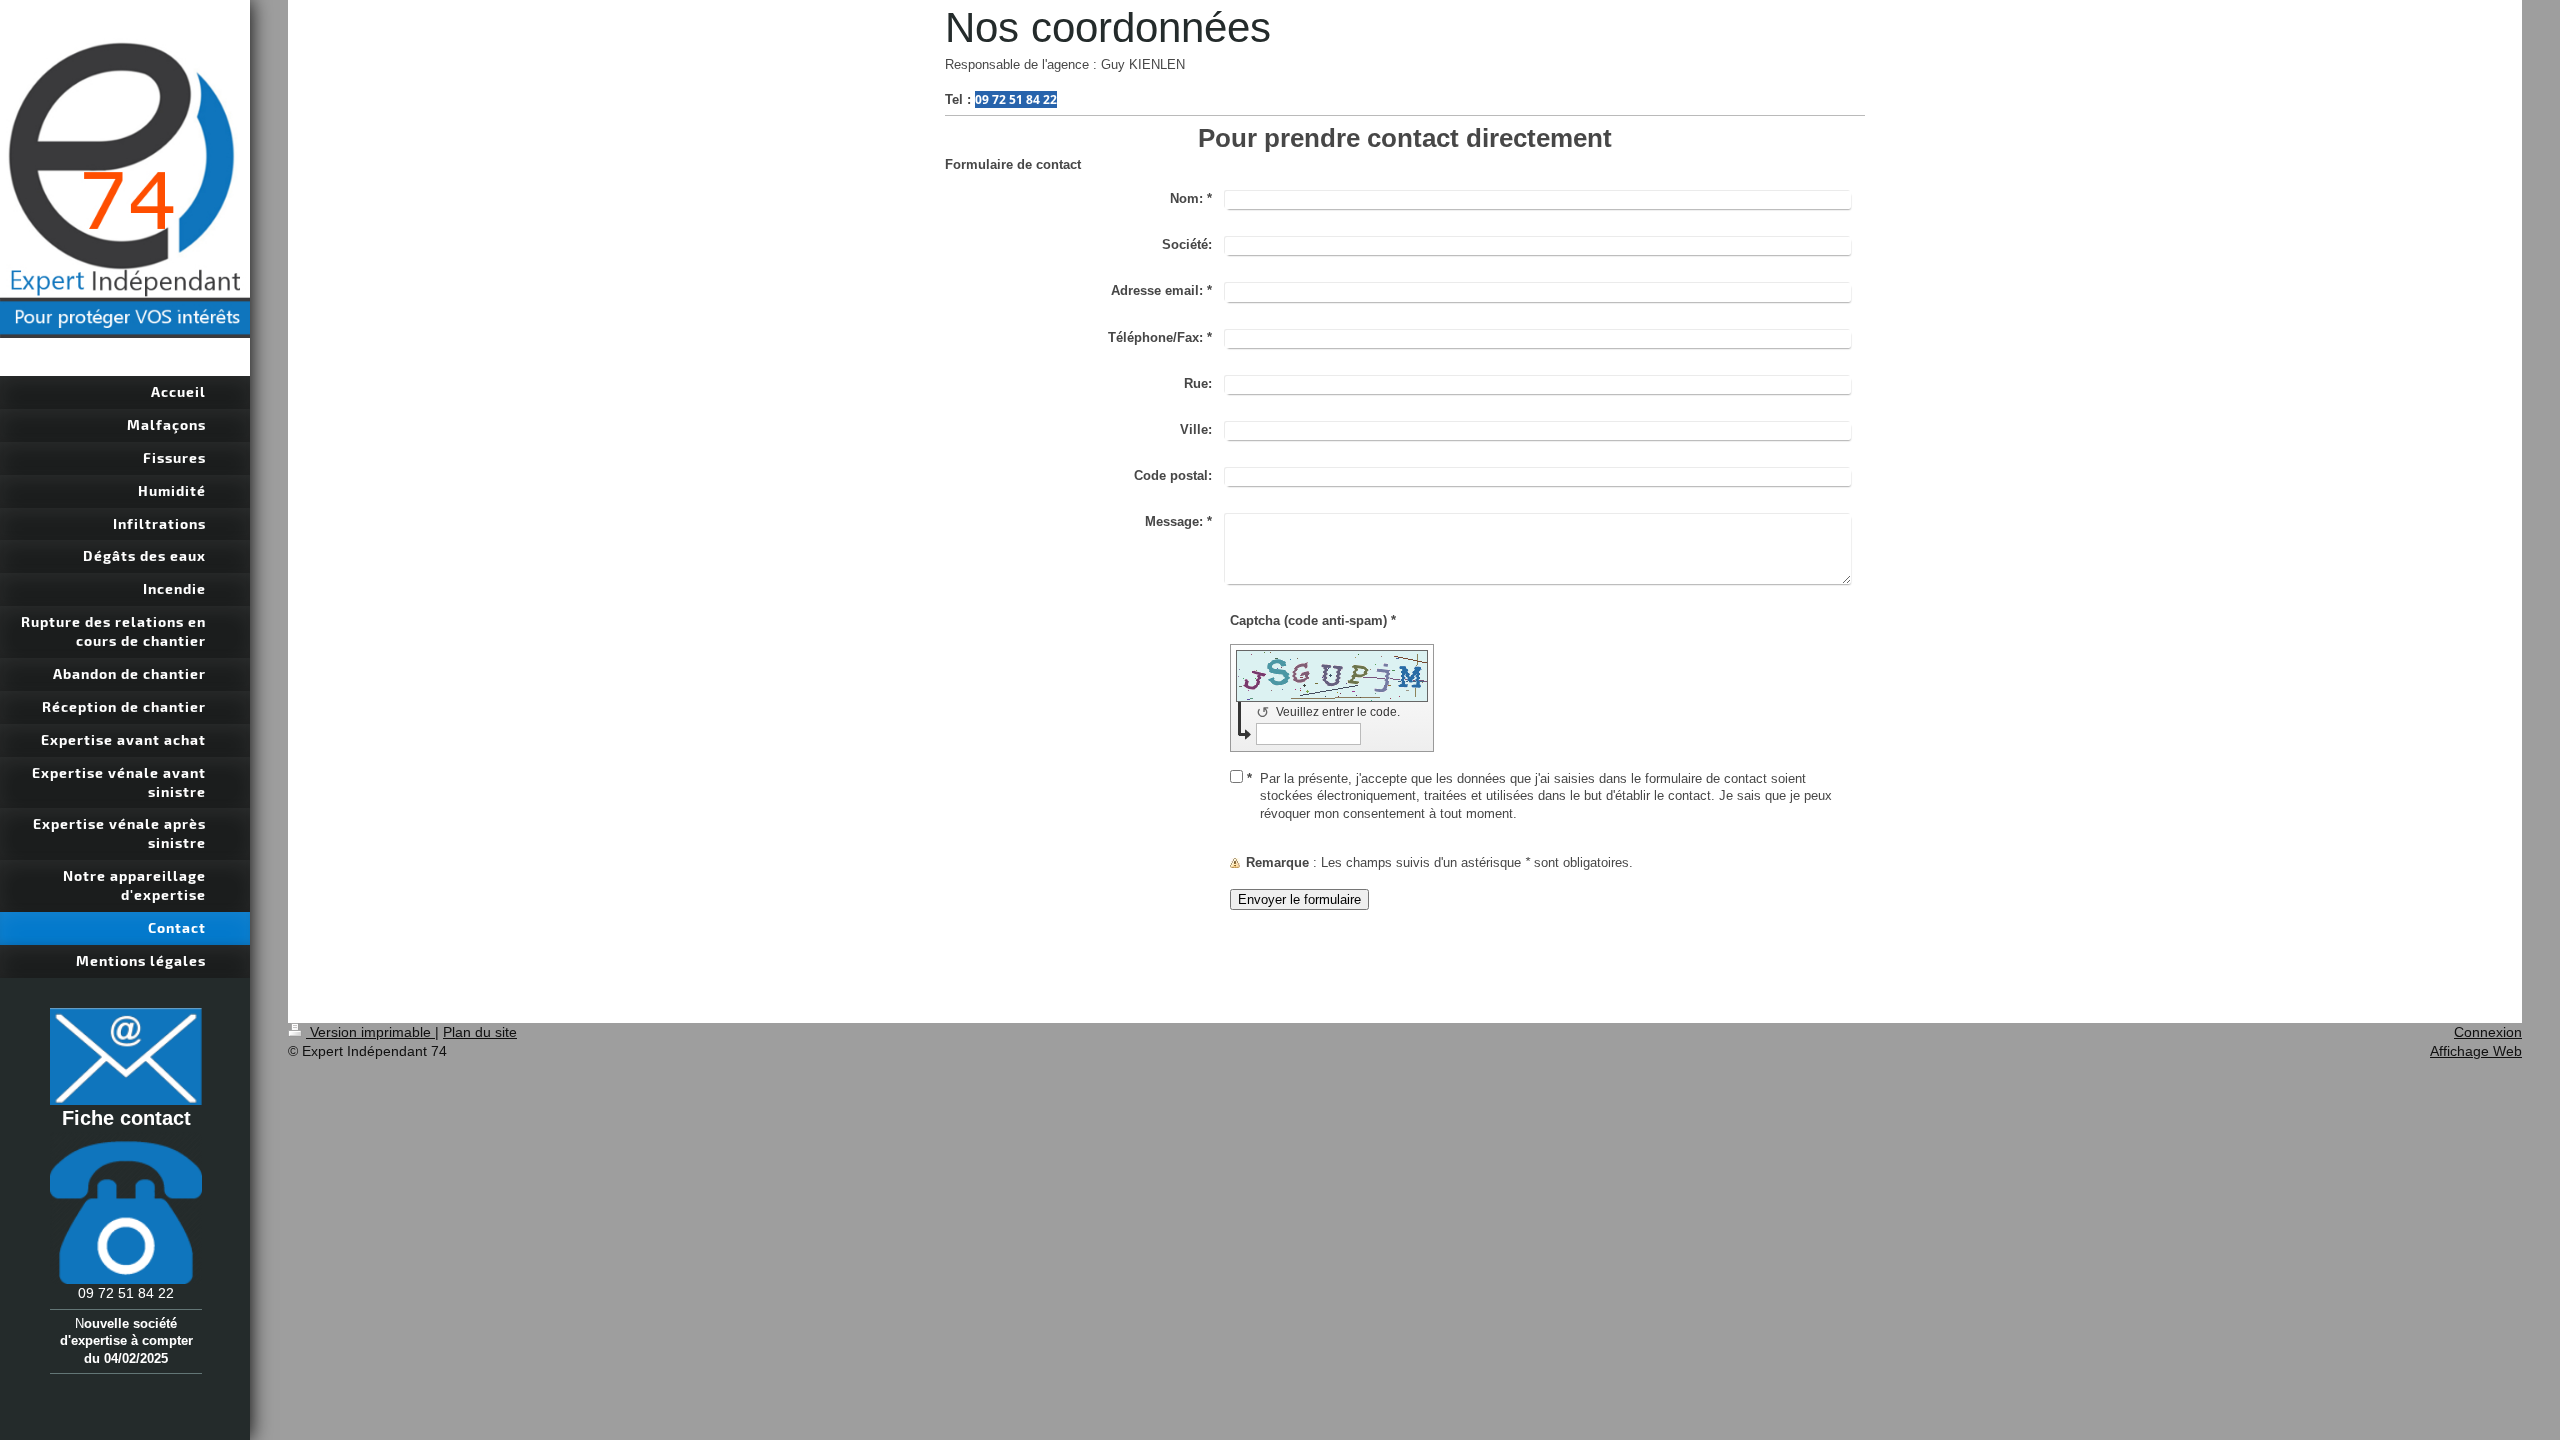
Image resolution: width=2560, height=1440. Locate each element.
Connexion (2488, 1032)
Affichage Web (2476, 1051)
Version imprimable (370, 1032)
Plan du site (480, 1032)
